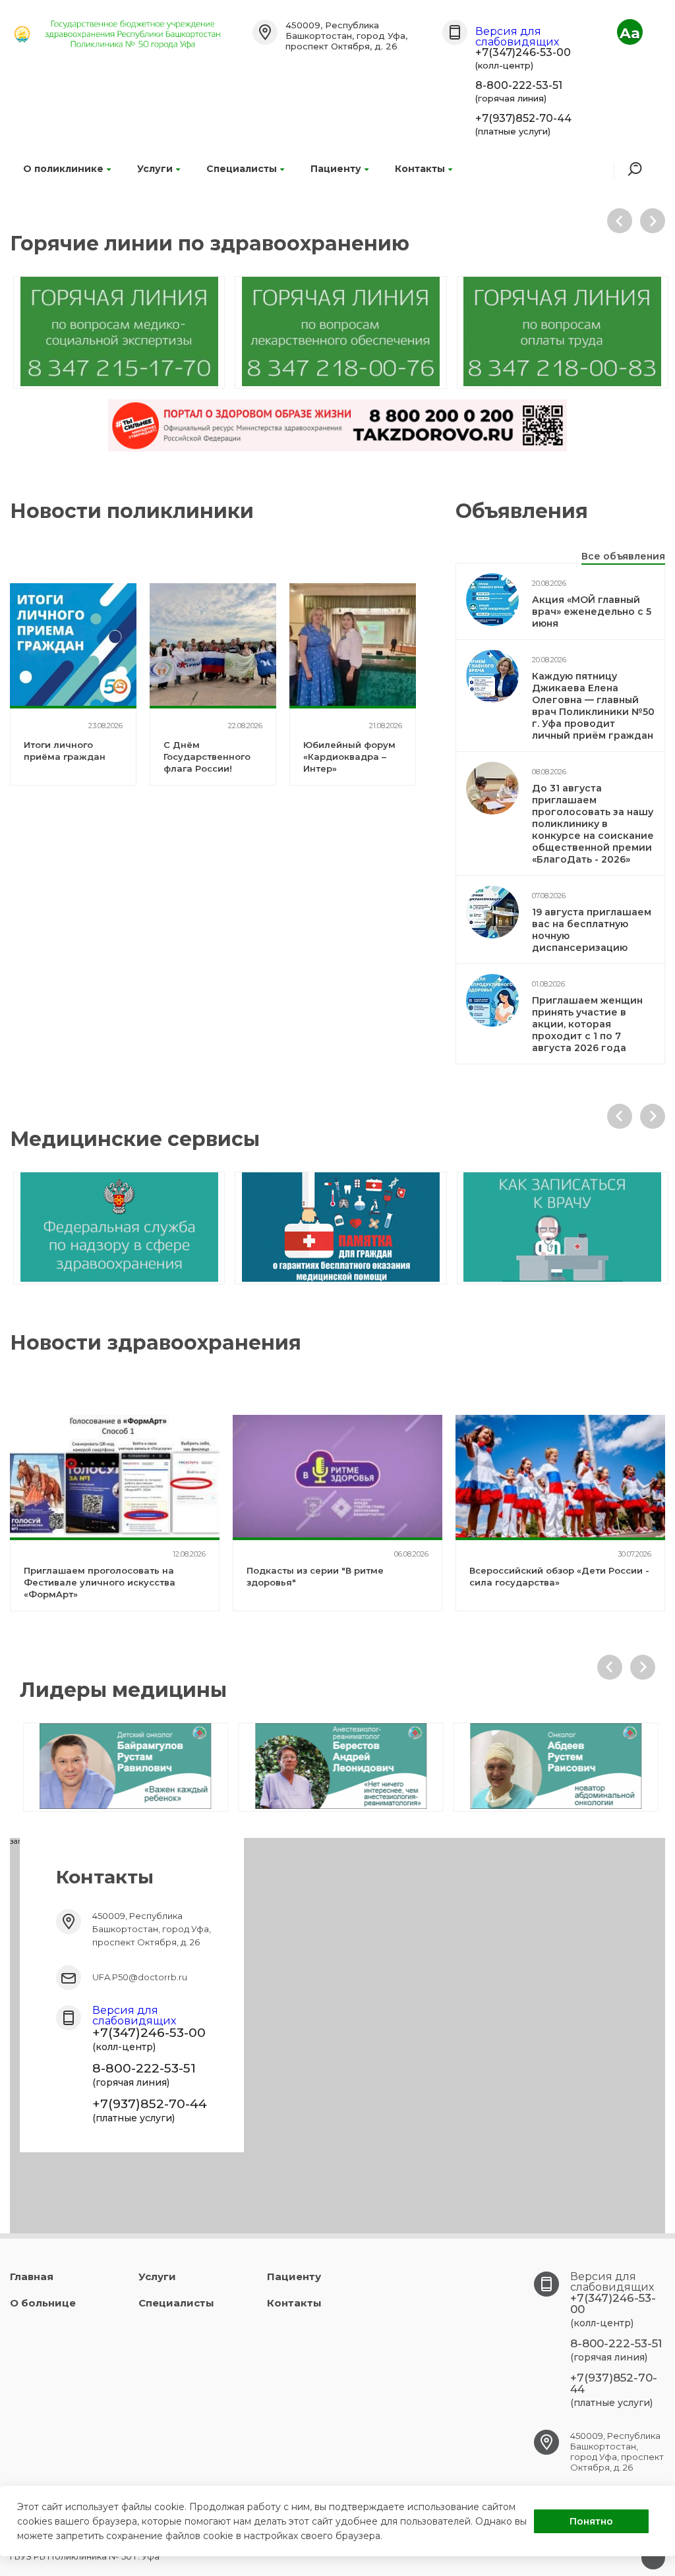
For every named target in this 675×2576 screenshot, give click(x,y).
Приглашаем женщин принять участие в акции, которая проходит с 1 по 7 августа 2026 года (587, 1024)
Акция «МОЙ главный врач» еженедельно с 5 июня (592, 612)
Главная (32, 2276)
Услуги (155, 169)
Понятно (591, 2521)
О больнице (43, 2303)
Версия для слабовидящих (517, 37)
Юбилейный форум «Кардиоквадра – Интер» (349, 757)
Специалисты (242, 169)
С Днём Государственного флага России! (207, 757)
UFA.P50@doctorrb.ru (140, 1977)
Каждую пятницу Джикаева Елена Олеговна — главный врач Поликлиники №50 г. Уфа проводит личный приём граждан (593, 706)
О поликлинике (63, 169)
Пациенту (336, 169)
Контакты (420, 169)
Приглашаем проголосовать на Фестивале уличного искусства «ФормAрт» (100, 1582)
